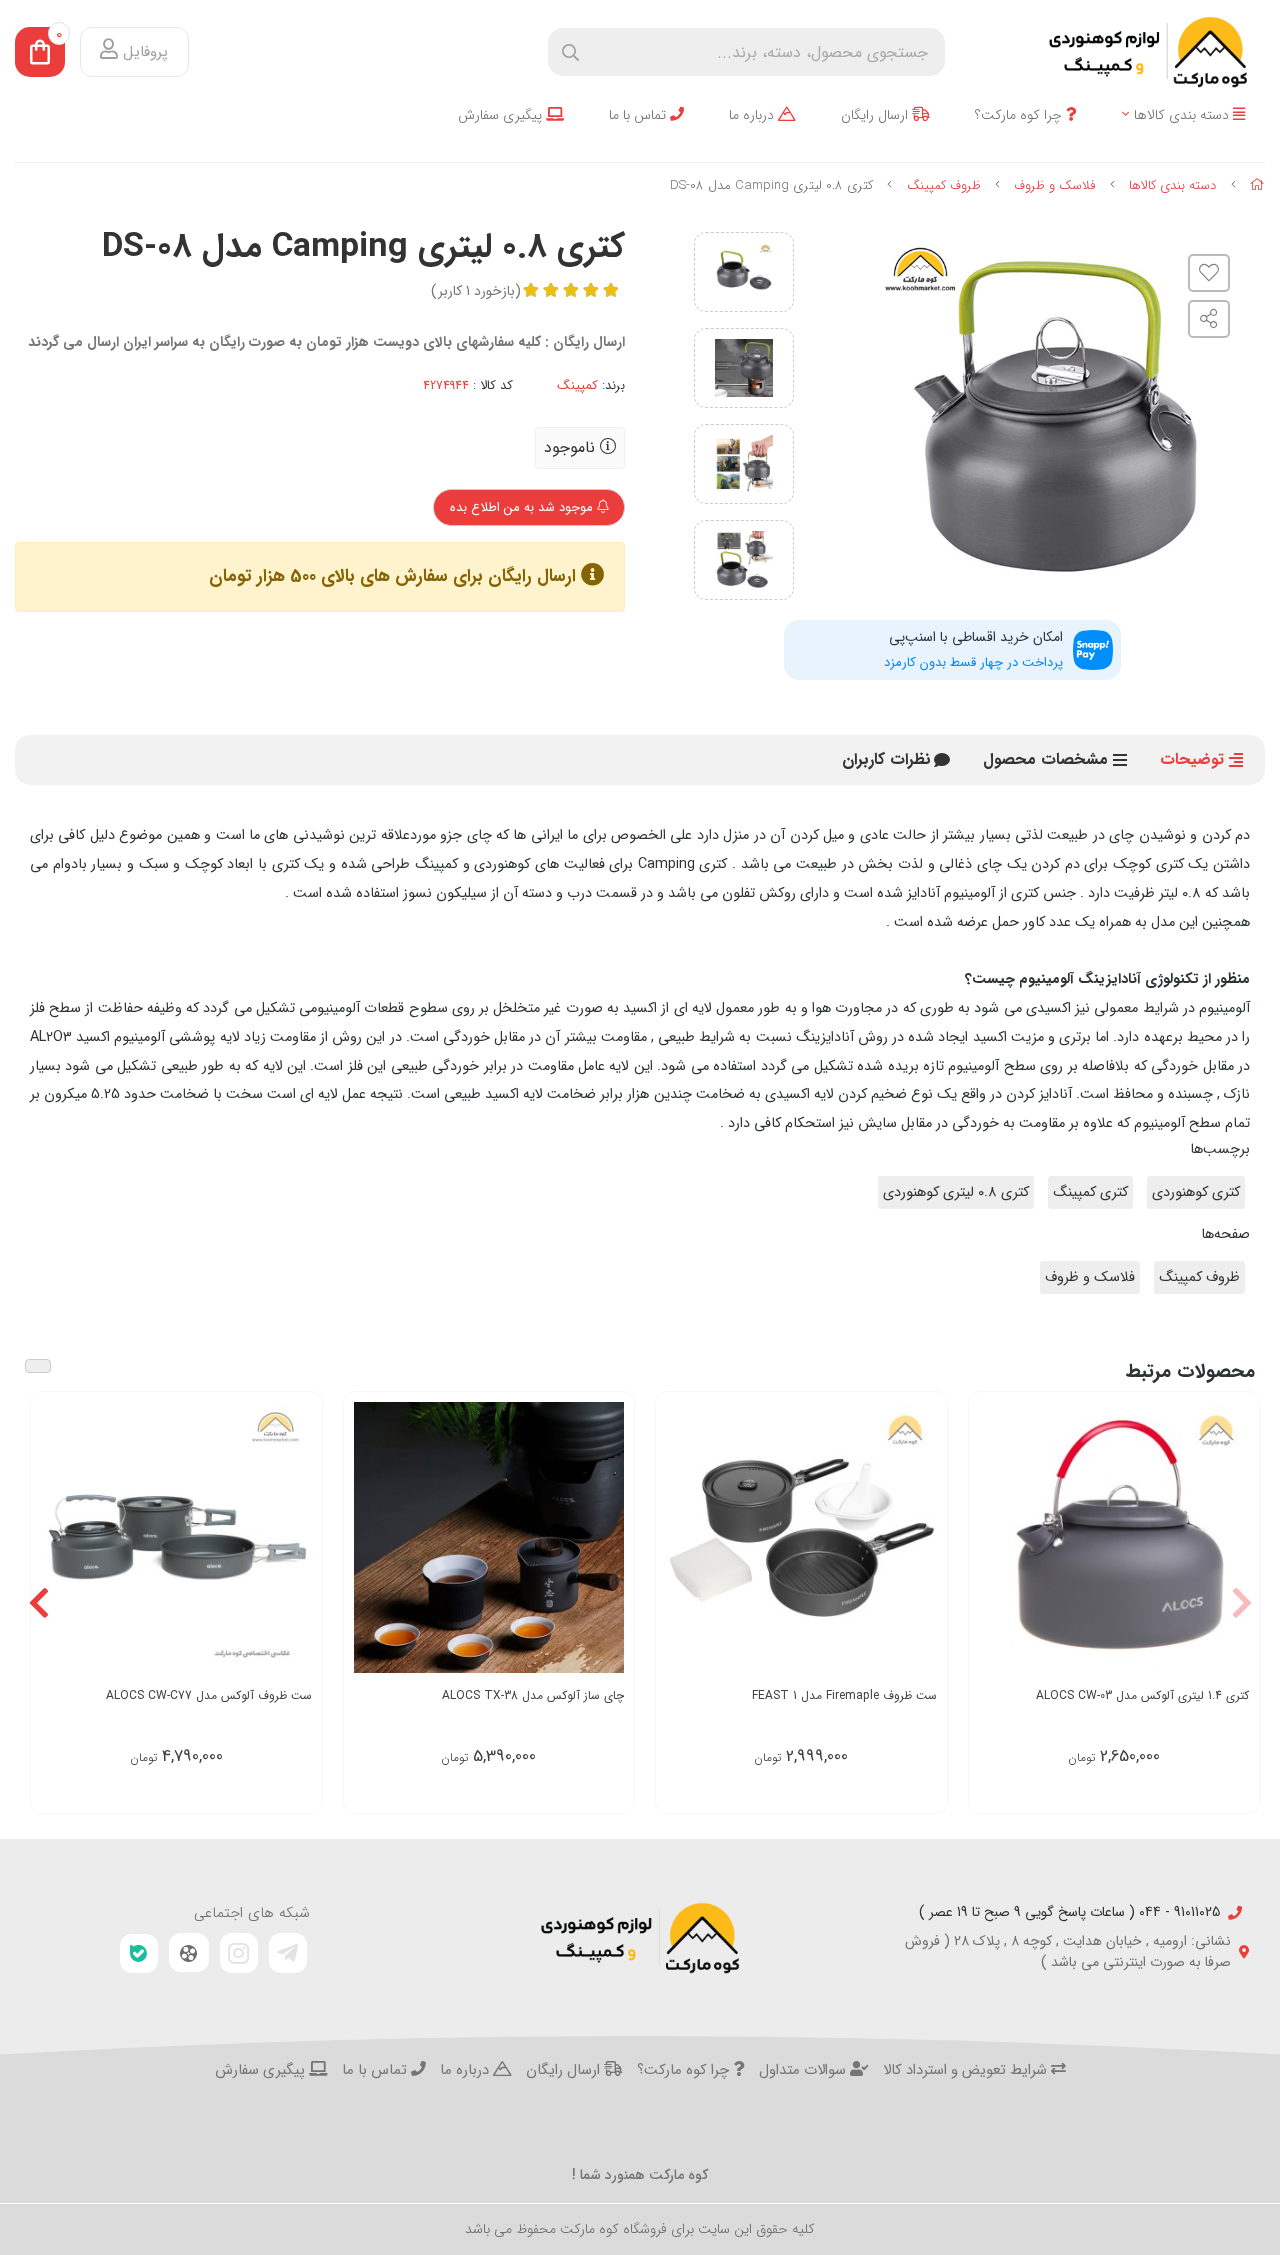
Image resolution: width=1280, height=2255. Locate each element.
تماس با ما (639, 115)
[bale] (139, 1953)
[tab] (886, 760)
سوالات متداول (804, 2071)
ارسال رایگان (876, 115)
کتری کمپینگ (1090, 1192)
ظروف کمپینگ (944, 185)
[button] (1241, 1603)
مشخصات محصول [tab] (1045, 759)
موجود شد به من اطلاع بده (523, 507)
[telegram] (288, 1953)
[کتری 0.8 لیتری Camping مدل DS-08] (640, 1938)
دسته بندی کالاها (1183, 115)
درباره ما (753, 115)
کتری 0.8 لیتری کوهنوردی (956, 1192)
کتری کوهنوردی (1196, 1192)
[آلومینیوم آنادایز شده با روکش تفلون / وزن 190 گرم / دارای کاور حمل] (1114, 1537)
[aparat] (189, 1953)
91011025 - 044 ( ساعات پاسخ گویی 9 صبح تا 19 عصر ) (1069, 1912)
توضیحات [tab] (1192, 759)
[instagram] (239, 1953)
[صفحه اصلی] (1257, 185)
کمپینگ (577, 386)
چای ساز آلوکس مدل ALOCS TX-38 (533, 1695)
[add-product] (1232, 1540)
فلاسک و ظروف (1054, 185)
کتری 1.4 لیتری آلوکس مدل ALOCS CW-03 (1142, 1695)
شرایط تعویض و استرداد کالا (967, 2071)
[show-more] (921, 1540)
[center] (570, 52)
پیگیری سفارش (502, 115)
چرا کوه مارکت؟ (1020, 115)
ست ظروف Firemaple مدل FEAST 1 (844, 1695)
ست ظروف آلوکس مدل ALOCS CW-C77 (209, 1695)
